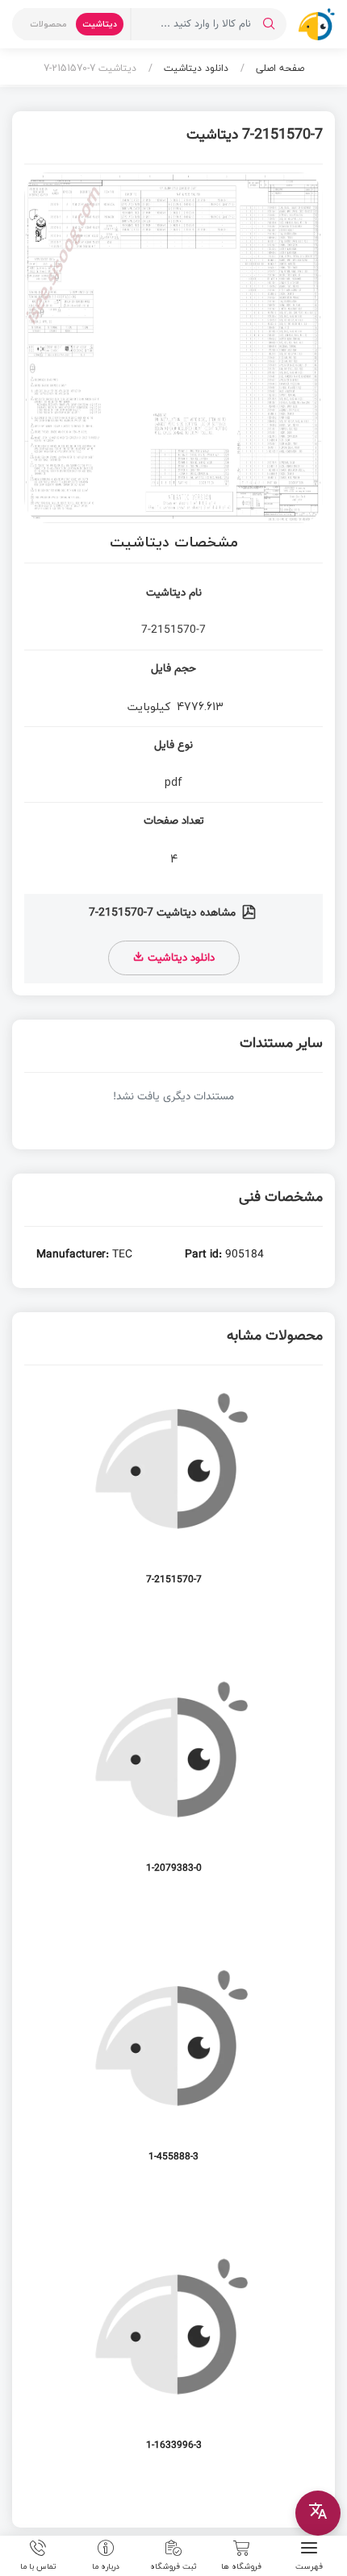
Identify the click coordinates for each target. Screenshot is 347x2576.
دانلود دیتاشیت (194, 68)
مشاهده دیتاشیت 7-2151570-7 (164, 913)
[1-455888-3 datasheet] (173, 2069)
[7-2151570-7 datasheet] (173, 1492)
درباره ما (106, 2566)
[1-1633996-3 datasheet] (173, 2357)
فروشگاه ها (241, 2566)
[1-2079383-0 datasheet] (173, 1780)
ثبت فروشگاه (173, 2566)
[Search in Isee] (269, 24)
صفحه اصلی (278, 68)
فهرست (309, 2566)
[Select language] (318, 2513)
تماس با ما (38, 2566)
